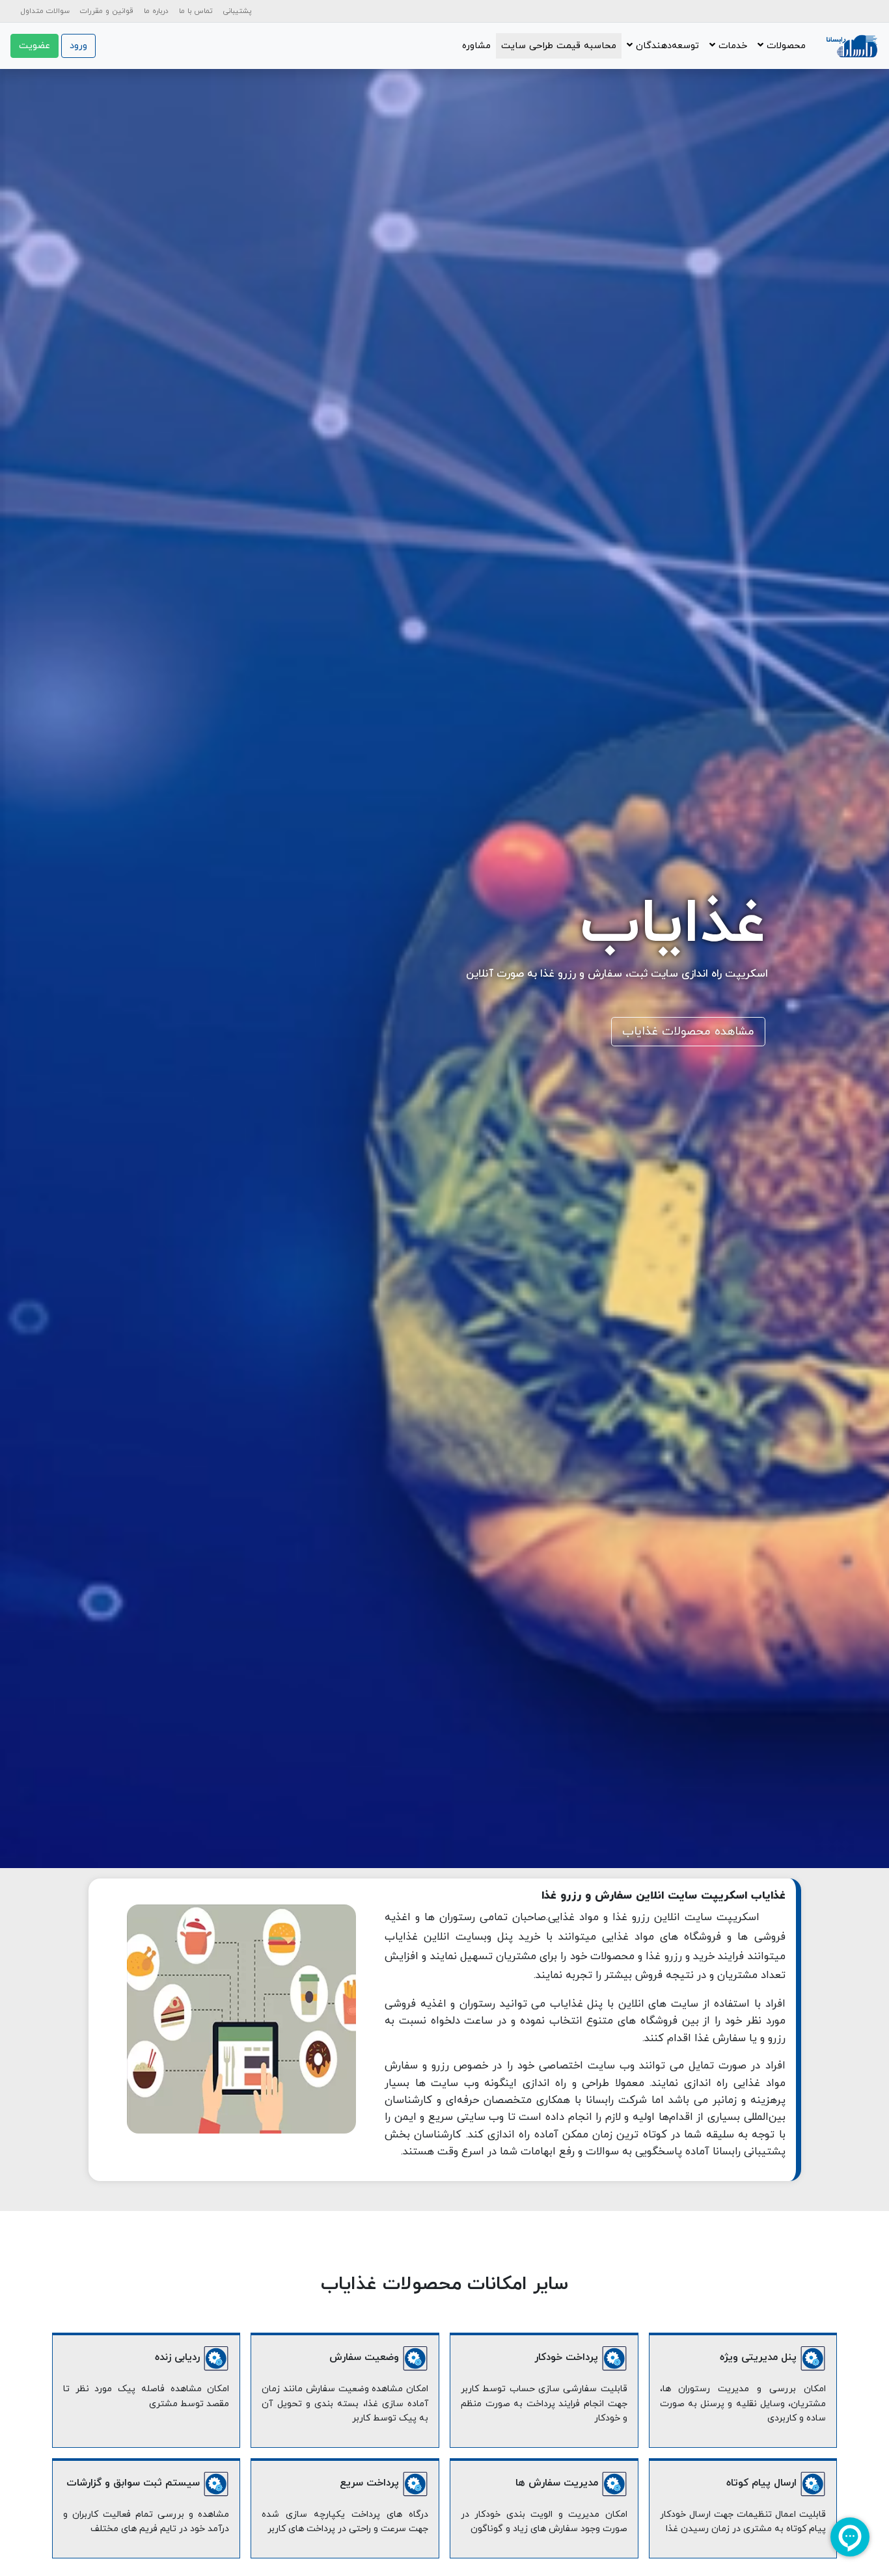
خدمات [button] (731, 46)
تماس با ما (196, 11)
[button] (782, 46)
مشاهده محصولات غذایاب (688, 1032)
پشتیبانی (238, 11)
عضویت (34, 46)
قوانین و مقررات (107, 11)
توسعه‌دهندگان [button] (666, 46)
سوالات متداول (45, 11)
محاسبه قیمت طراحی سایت (559, 46)
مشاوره (476, 46)
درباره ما (156, 11)
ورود (78, 46)
